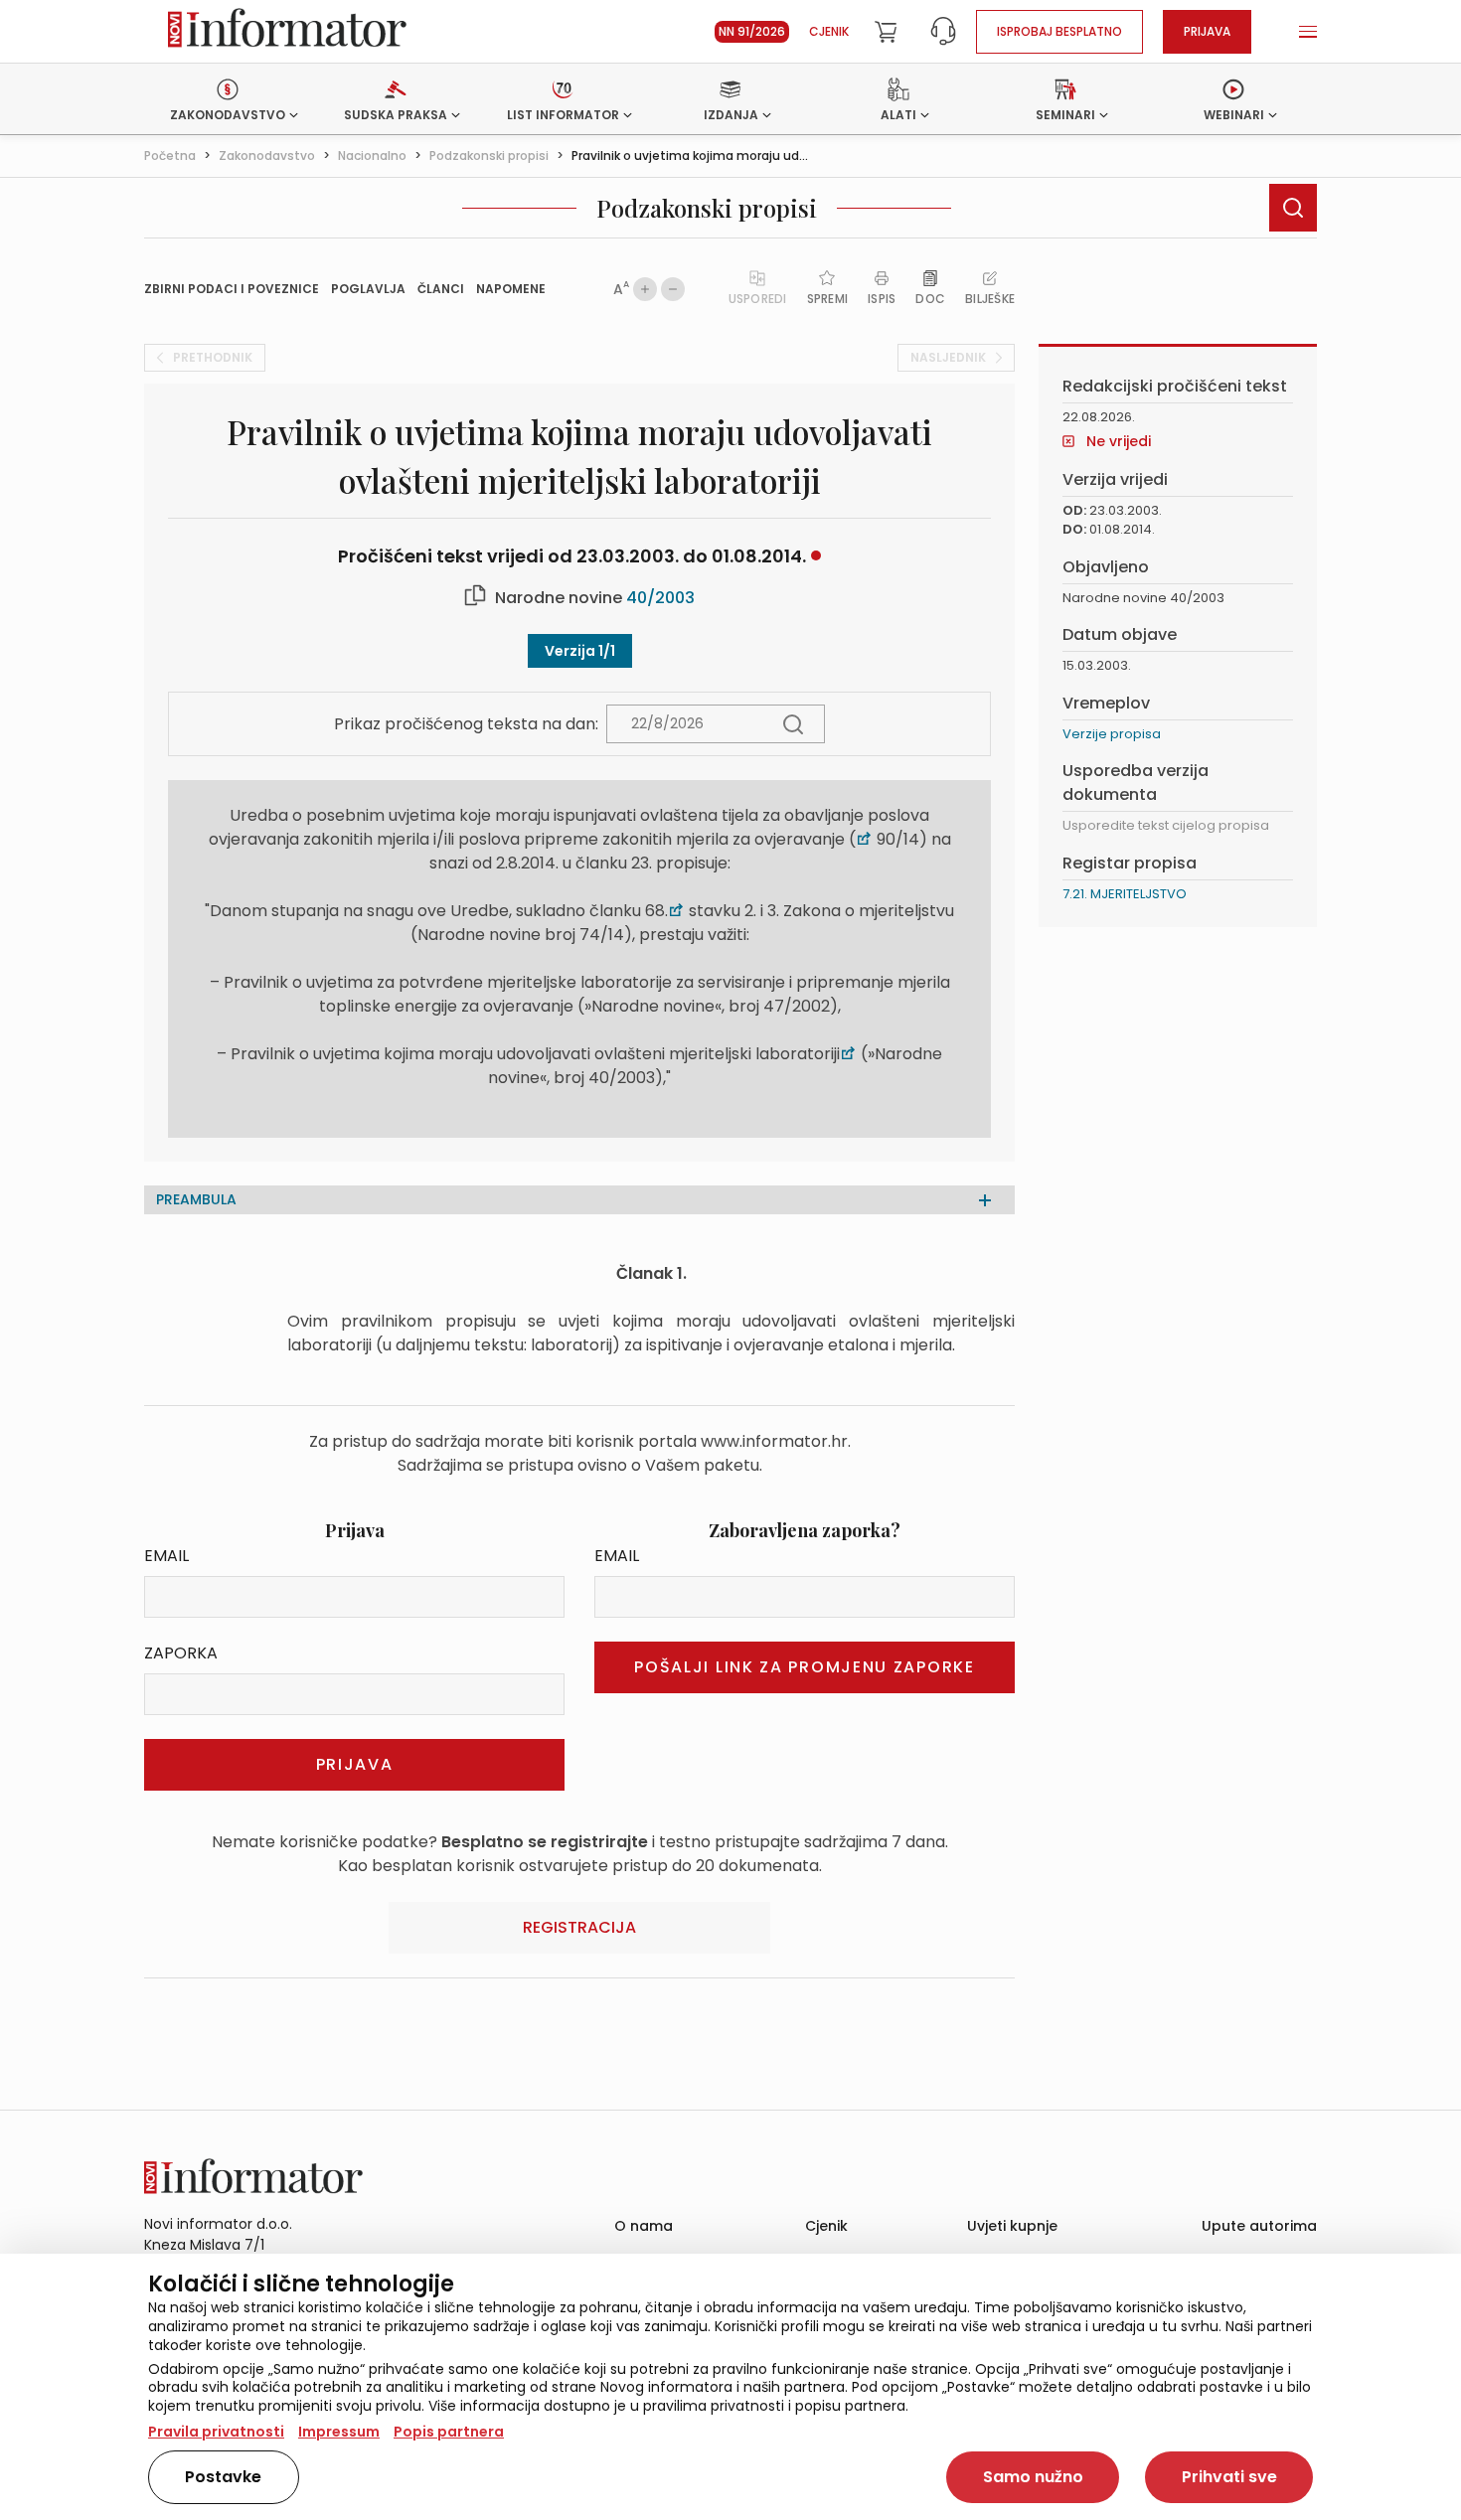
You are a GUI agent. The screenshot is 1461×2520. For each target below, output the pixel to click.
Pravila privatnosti (216, 2432)
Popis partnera (449, 2432)
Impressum (339, 2432)
